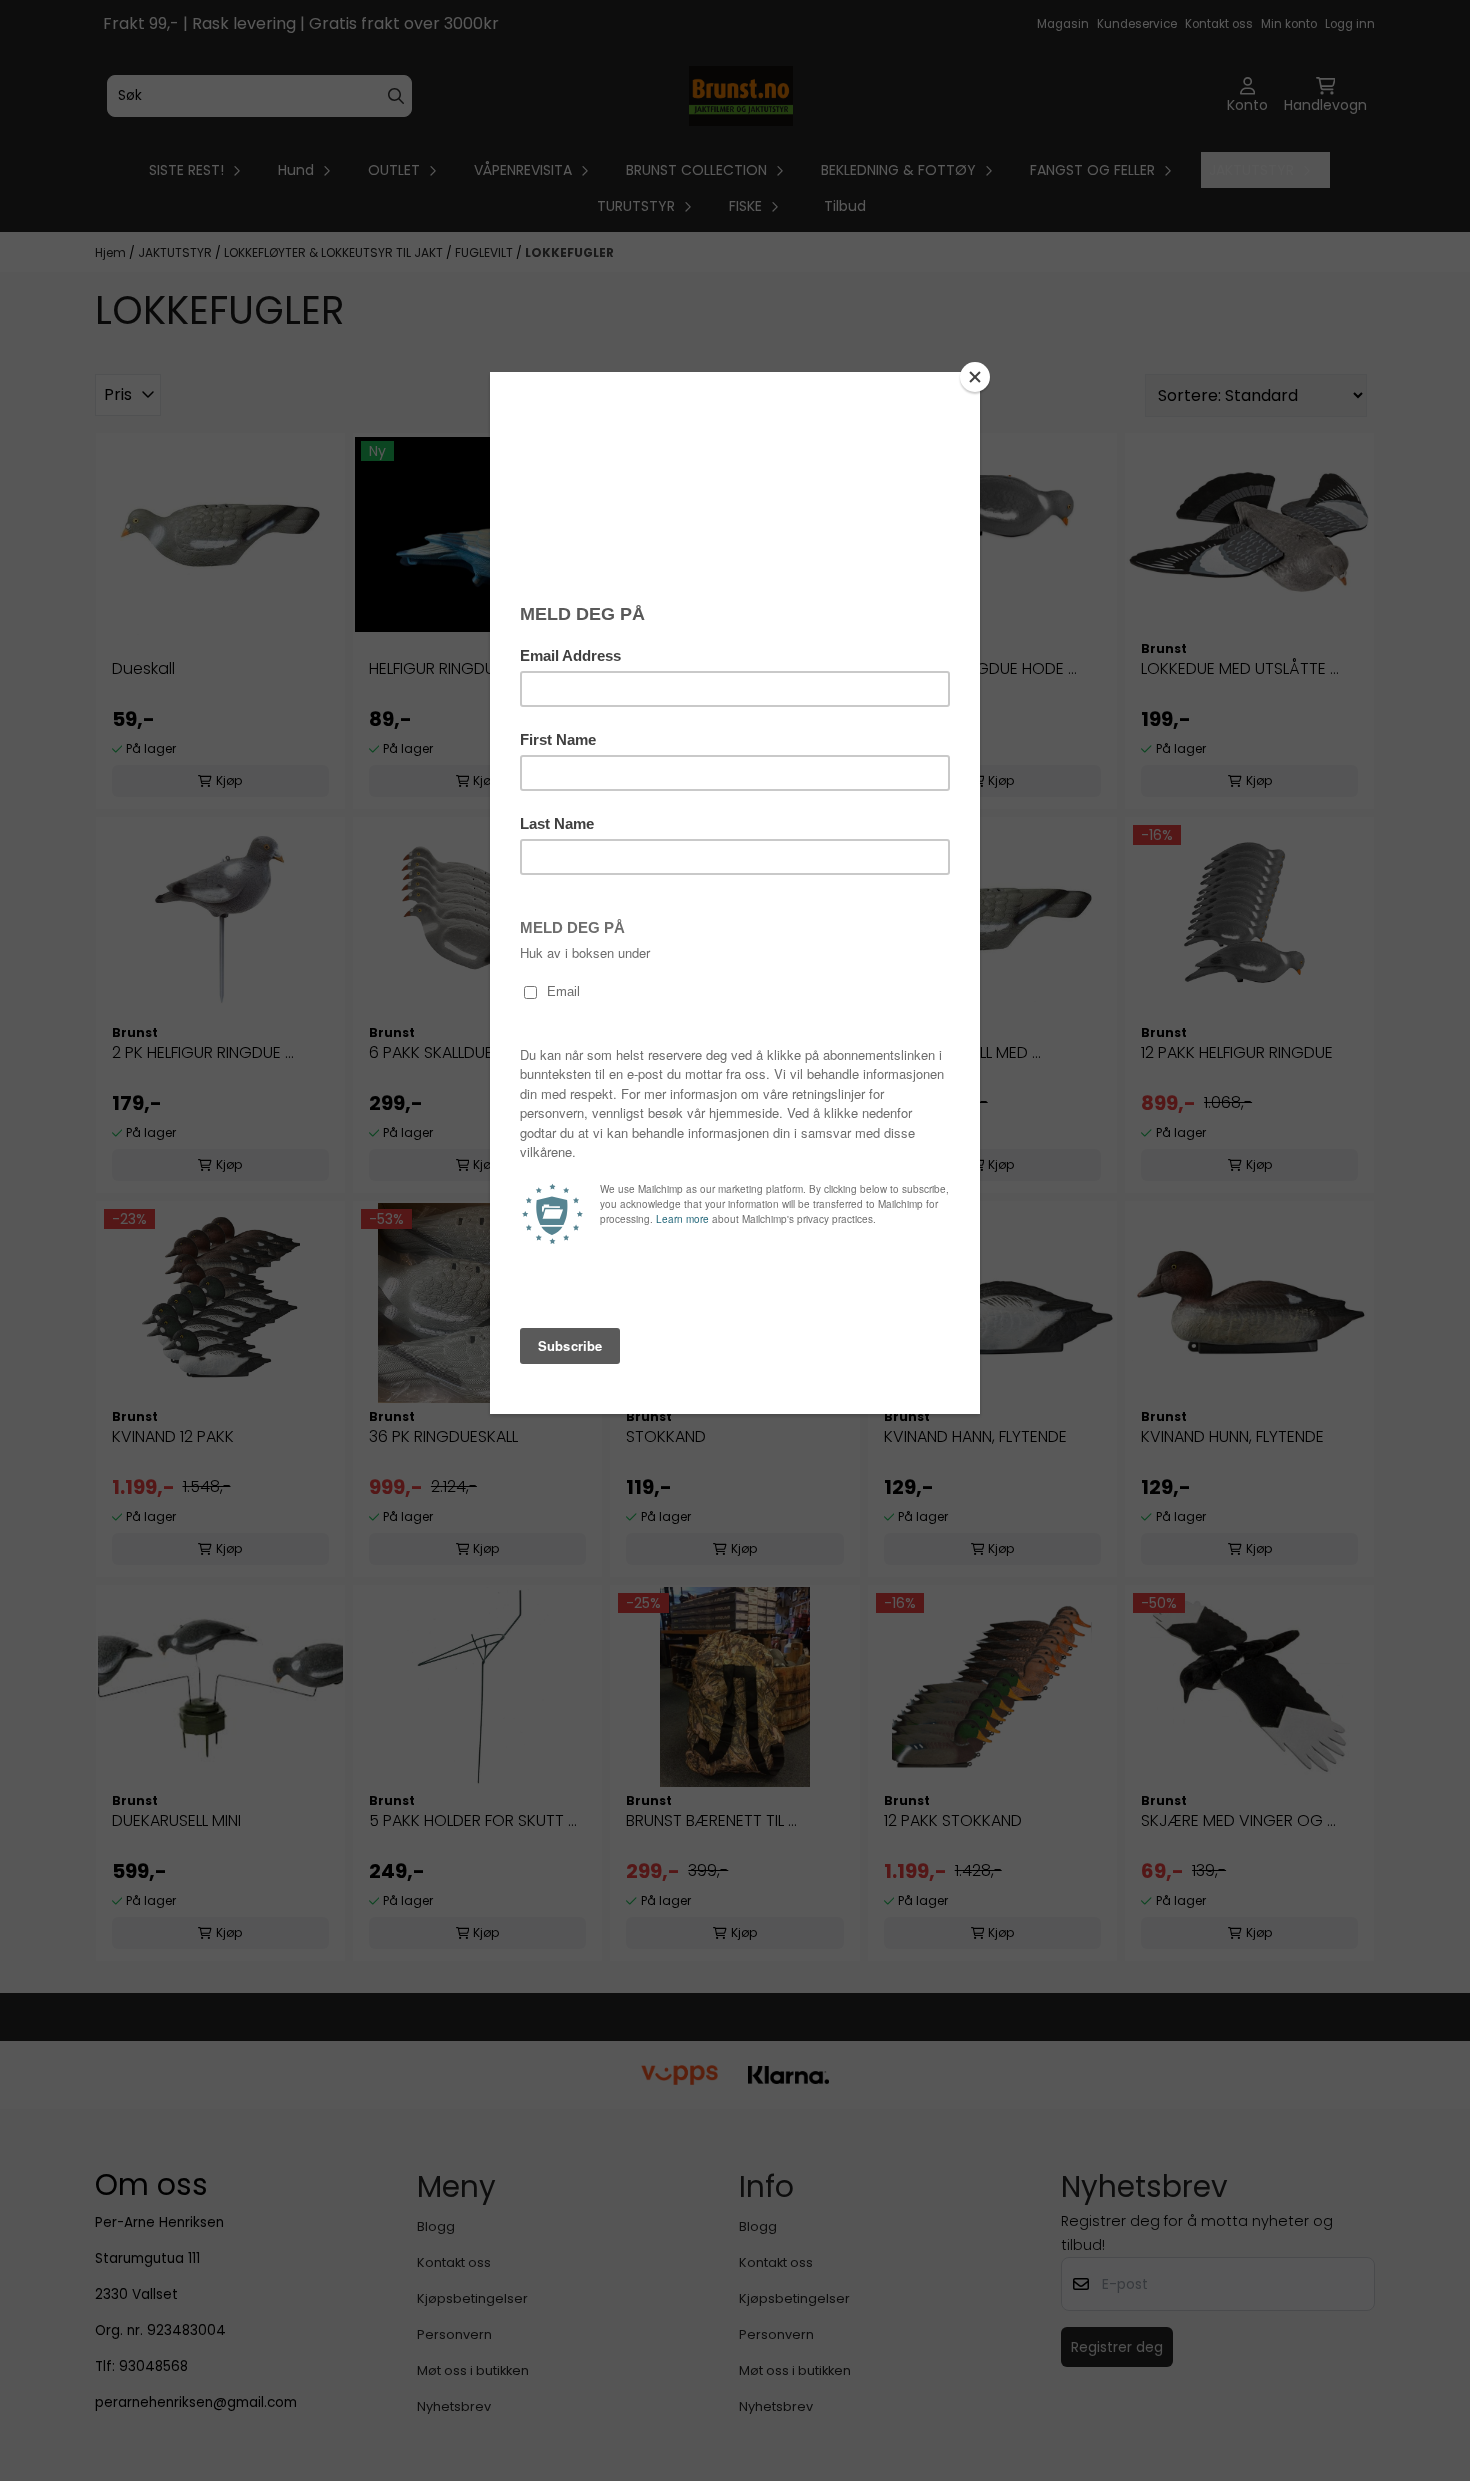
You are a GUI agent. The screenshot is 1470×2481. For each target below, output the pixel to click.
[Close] (975, 377)
